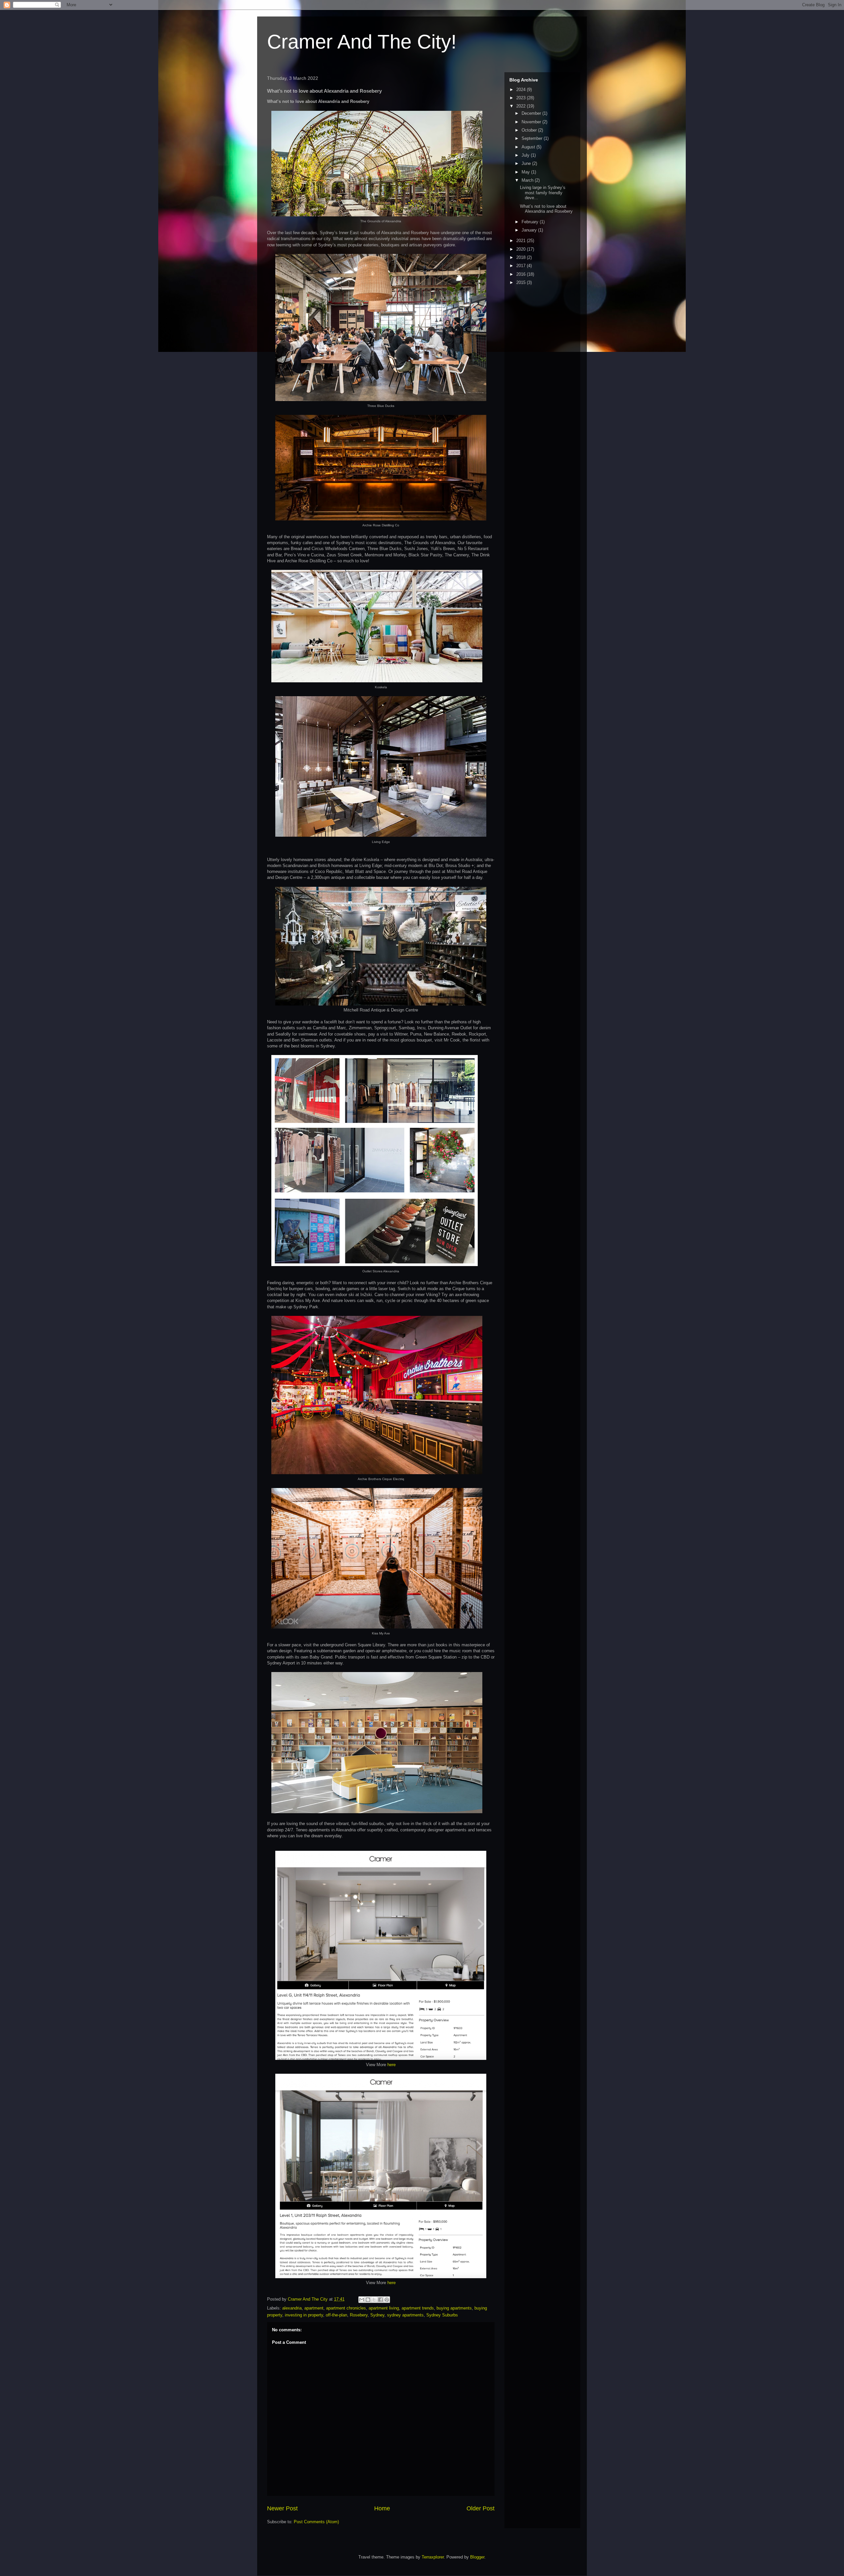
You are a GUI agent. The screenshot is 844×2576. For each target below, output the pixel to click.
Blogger (477, 2557)
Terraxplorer (433, 2557)
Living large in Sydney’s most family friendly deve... (543, 193)
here (392, 2065)
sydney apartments (405, 2315)
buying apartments (454, 2308)
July (526, 155)
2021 (522, 241)
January (530, 230)
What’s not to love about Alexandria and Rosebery (546, 209)
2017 (522, 266)
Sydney (377, 2315)
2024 (522, 90)
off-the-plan (336, 2315)
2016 (522, 274)
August (529, 147)
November (532, 122)
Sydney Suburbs (442, 2315)
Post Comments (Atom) (316, 2522)
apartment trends (418, 2308)
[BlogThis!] (368, 2300)
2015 (522, 282)
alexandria (292, 2308)
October (530, 130)
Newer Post (282, 2508)
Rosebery (359, 2315)
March (528, 180)
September (533, 138)
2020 (522, 249)
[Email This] (362, 2300)
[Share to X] (374, 2300)
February (531, 222)
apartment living (384, 2308)
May (526, 172)
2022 (522, 106)
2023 (522, 98)
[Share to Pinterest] (387, 2300)
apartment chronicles (346, 2308)
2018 (522, 257)
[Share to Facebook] (380, 2300)
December (532, 113)
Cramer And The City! (362, 42)
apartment (314, 2308)
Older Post (481, 2508)
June (527, 163)
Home (382, 2508)
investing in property (304, 2315)
